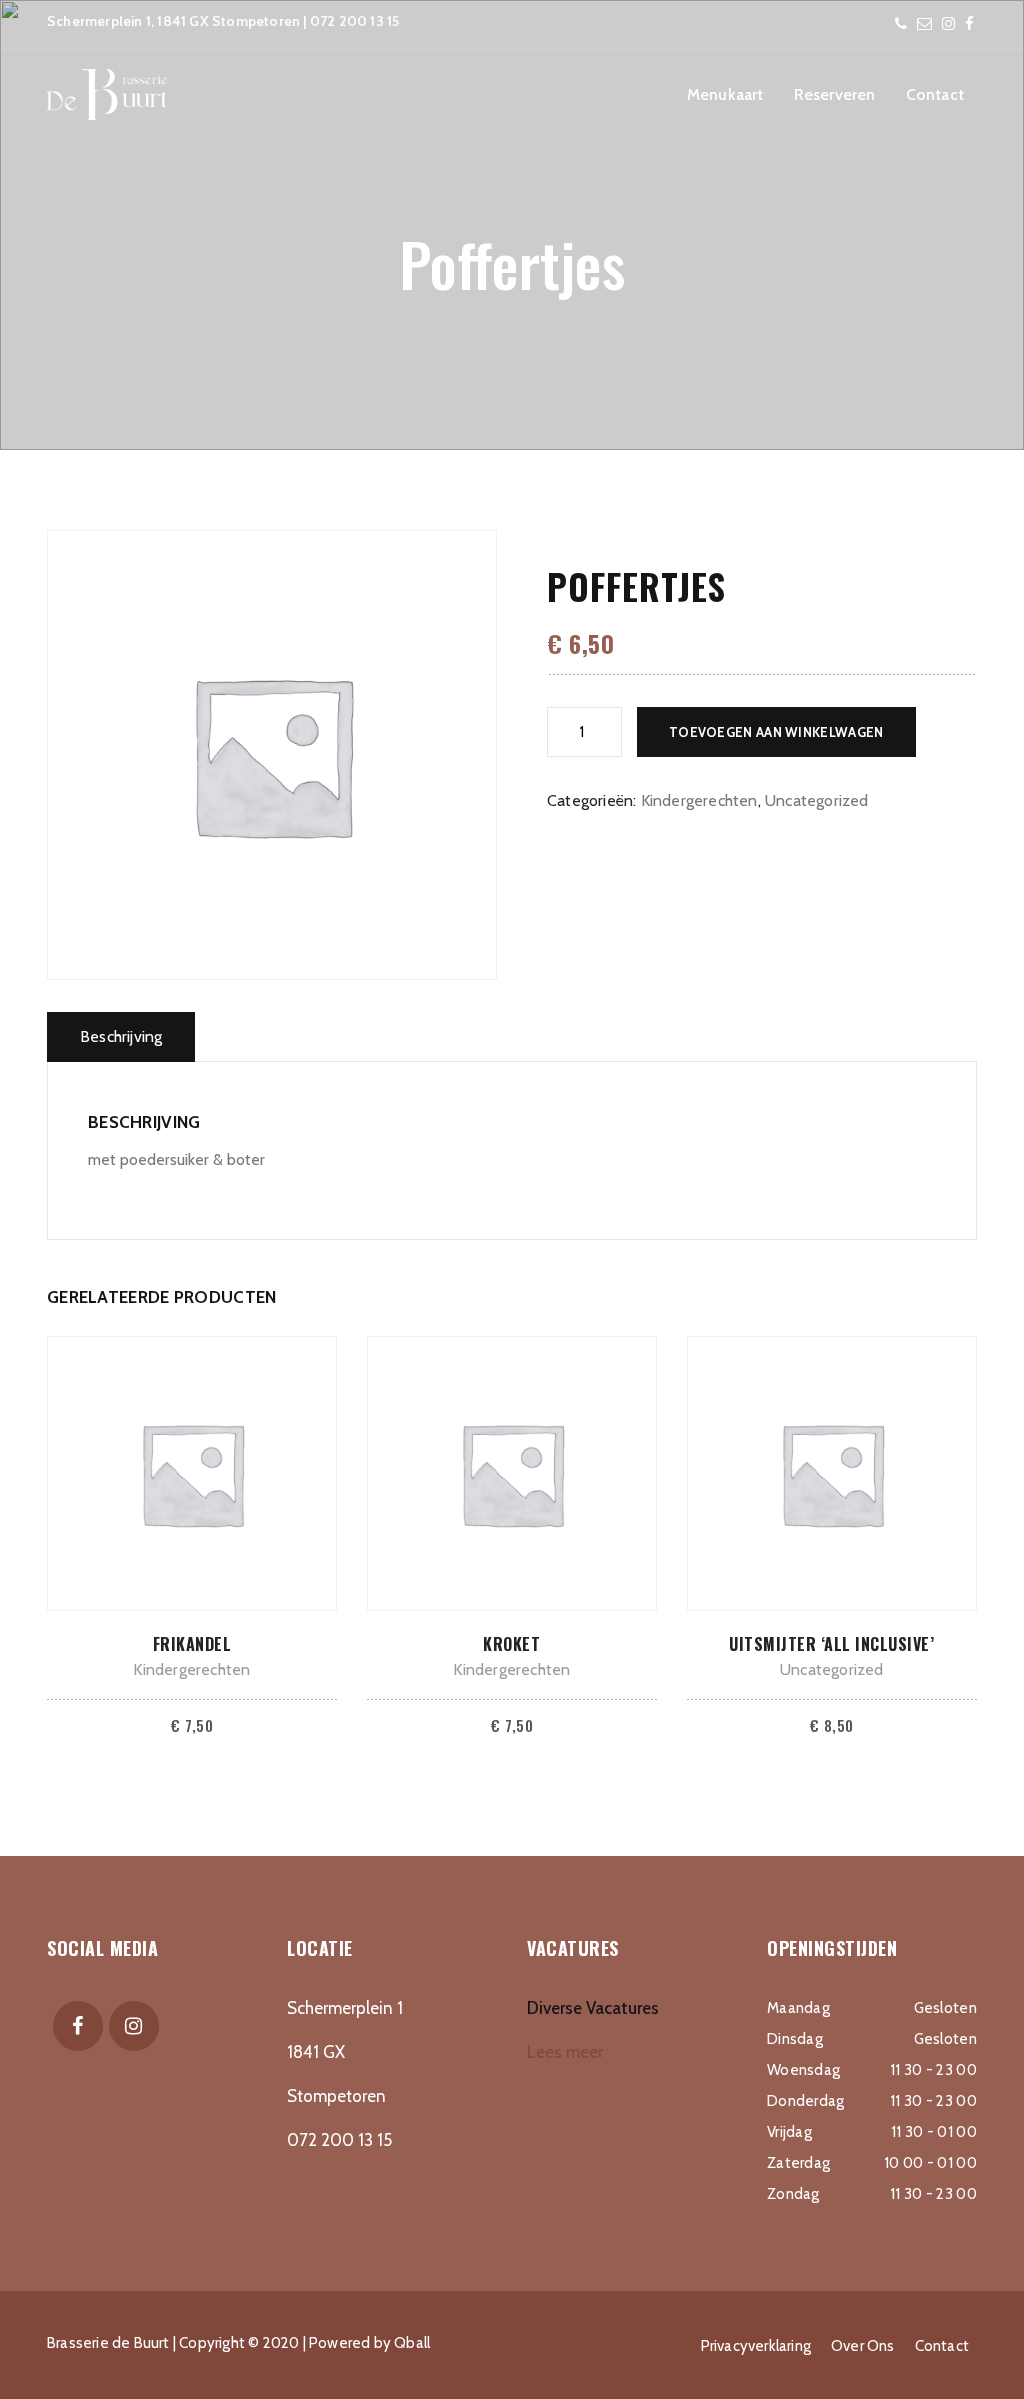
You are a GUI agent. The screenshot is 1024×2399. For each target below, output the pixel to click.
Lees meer (565, 2052)
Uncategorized (817, 800)
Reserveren (835, 94)
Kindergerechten (699, 800)
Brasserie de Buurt (108, 2343)
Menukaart (725, 94)
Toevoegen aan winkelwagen (776, 732)
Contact (935, 94)
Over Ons (863, 2346)
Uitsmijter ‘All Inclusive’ (831, 1644)
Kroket (511, 1644)
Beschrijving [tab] (121, 1036)
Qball (412, 2343)
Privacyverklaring (756, 2346)
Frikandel (192, 1644)
